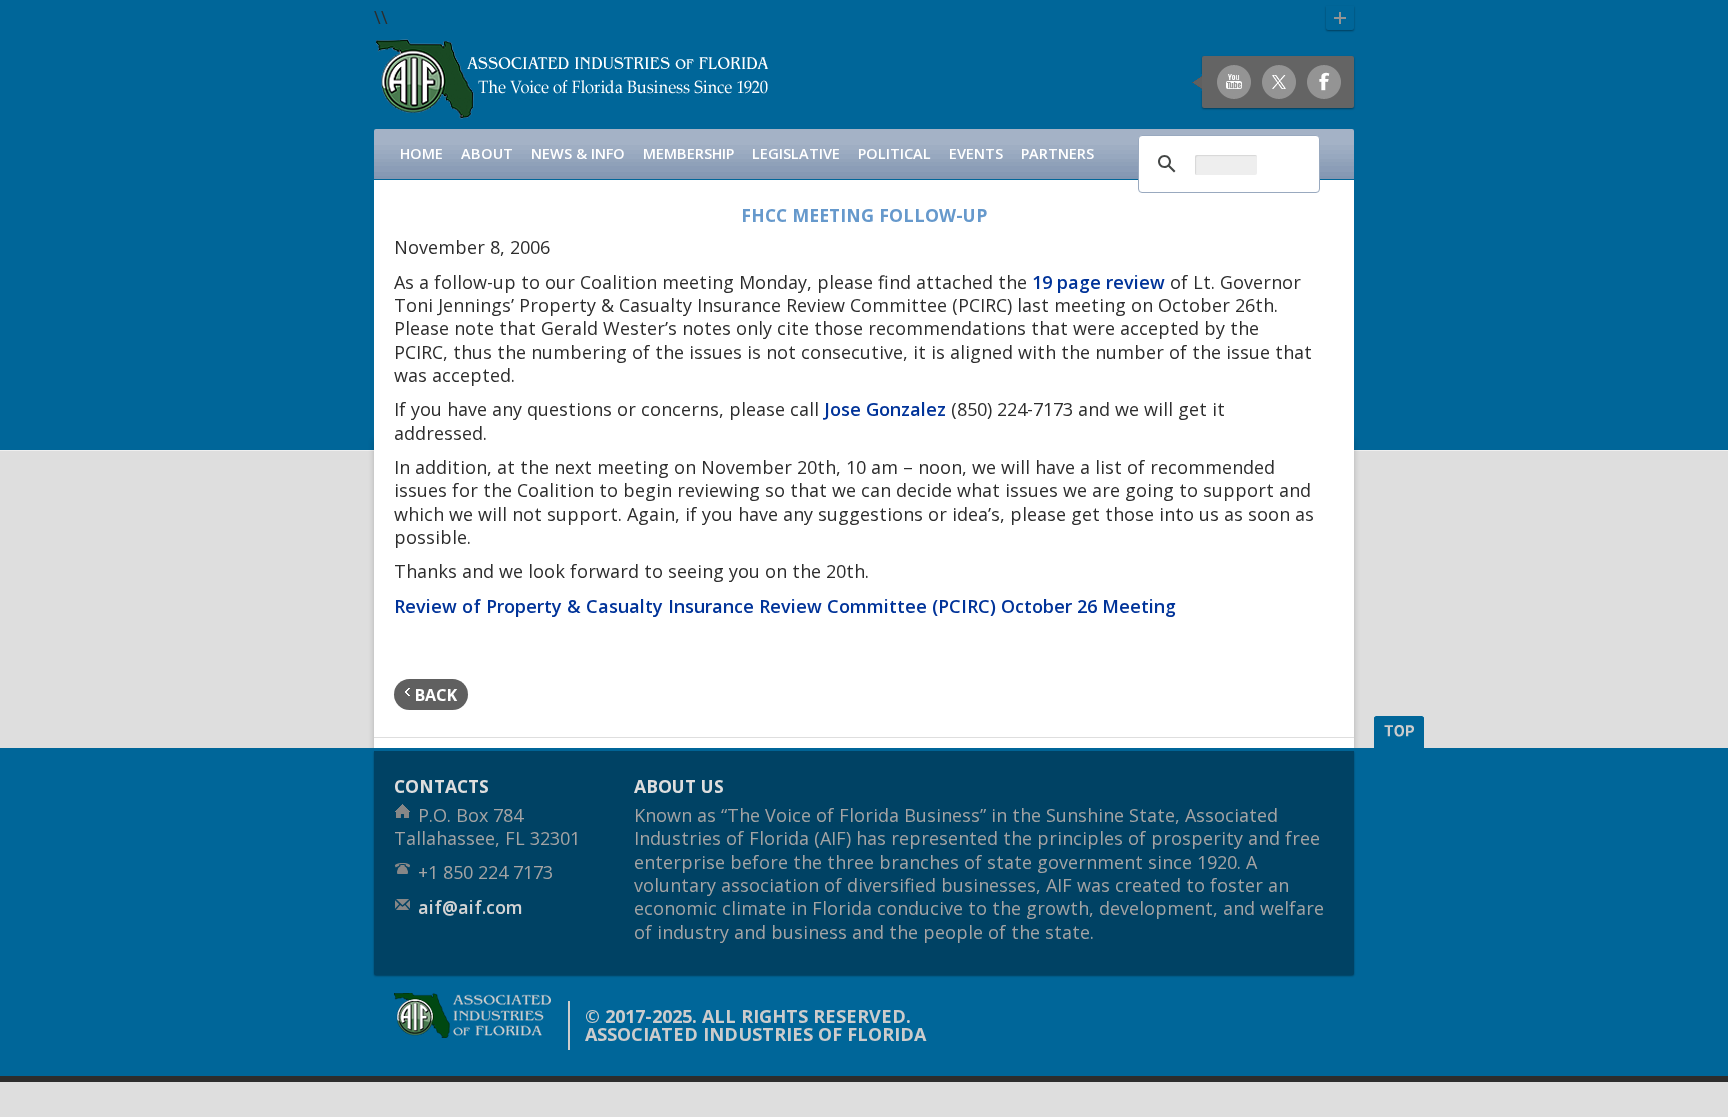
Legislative (796, 153)
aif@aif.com (470, 907)
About (487, 153)
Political (894, 153)
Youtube (1234, 82)
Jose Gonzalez (885, 409)
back (434, 695)
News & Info (578, 153)
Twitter (1279, 82)
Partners (1057, 153)
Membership (688, 153)
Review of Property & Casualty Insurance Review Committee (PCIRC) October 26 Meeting (785, 606)
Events (976, 153)
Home (421, 153)
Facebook (1324, 82)
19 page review (1098, 282)
